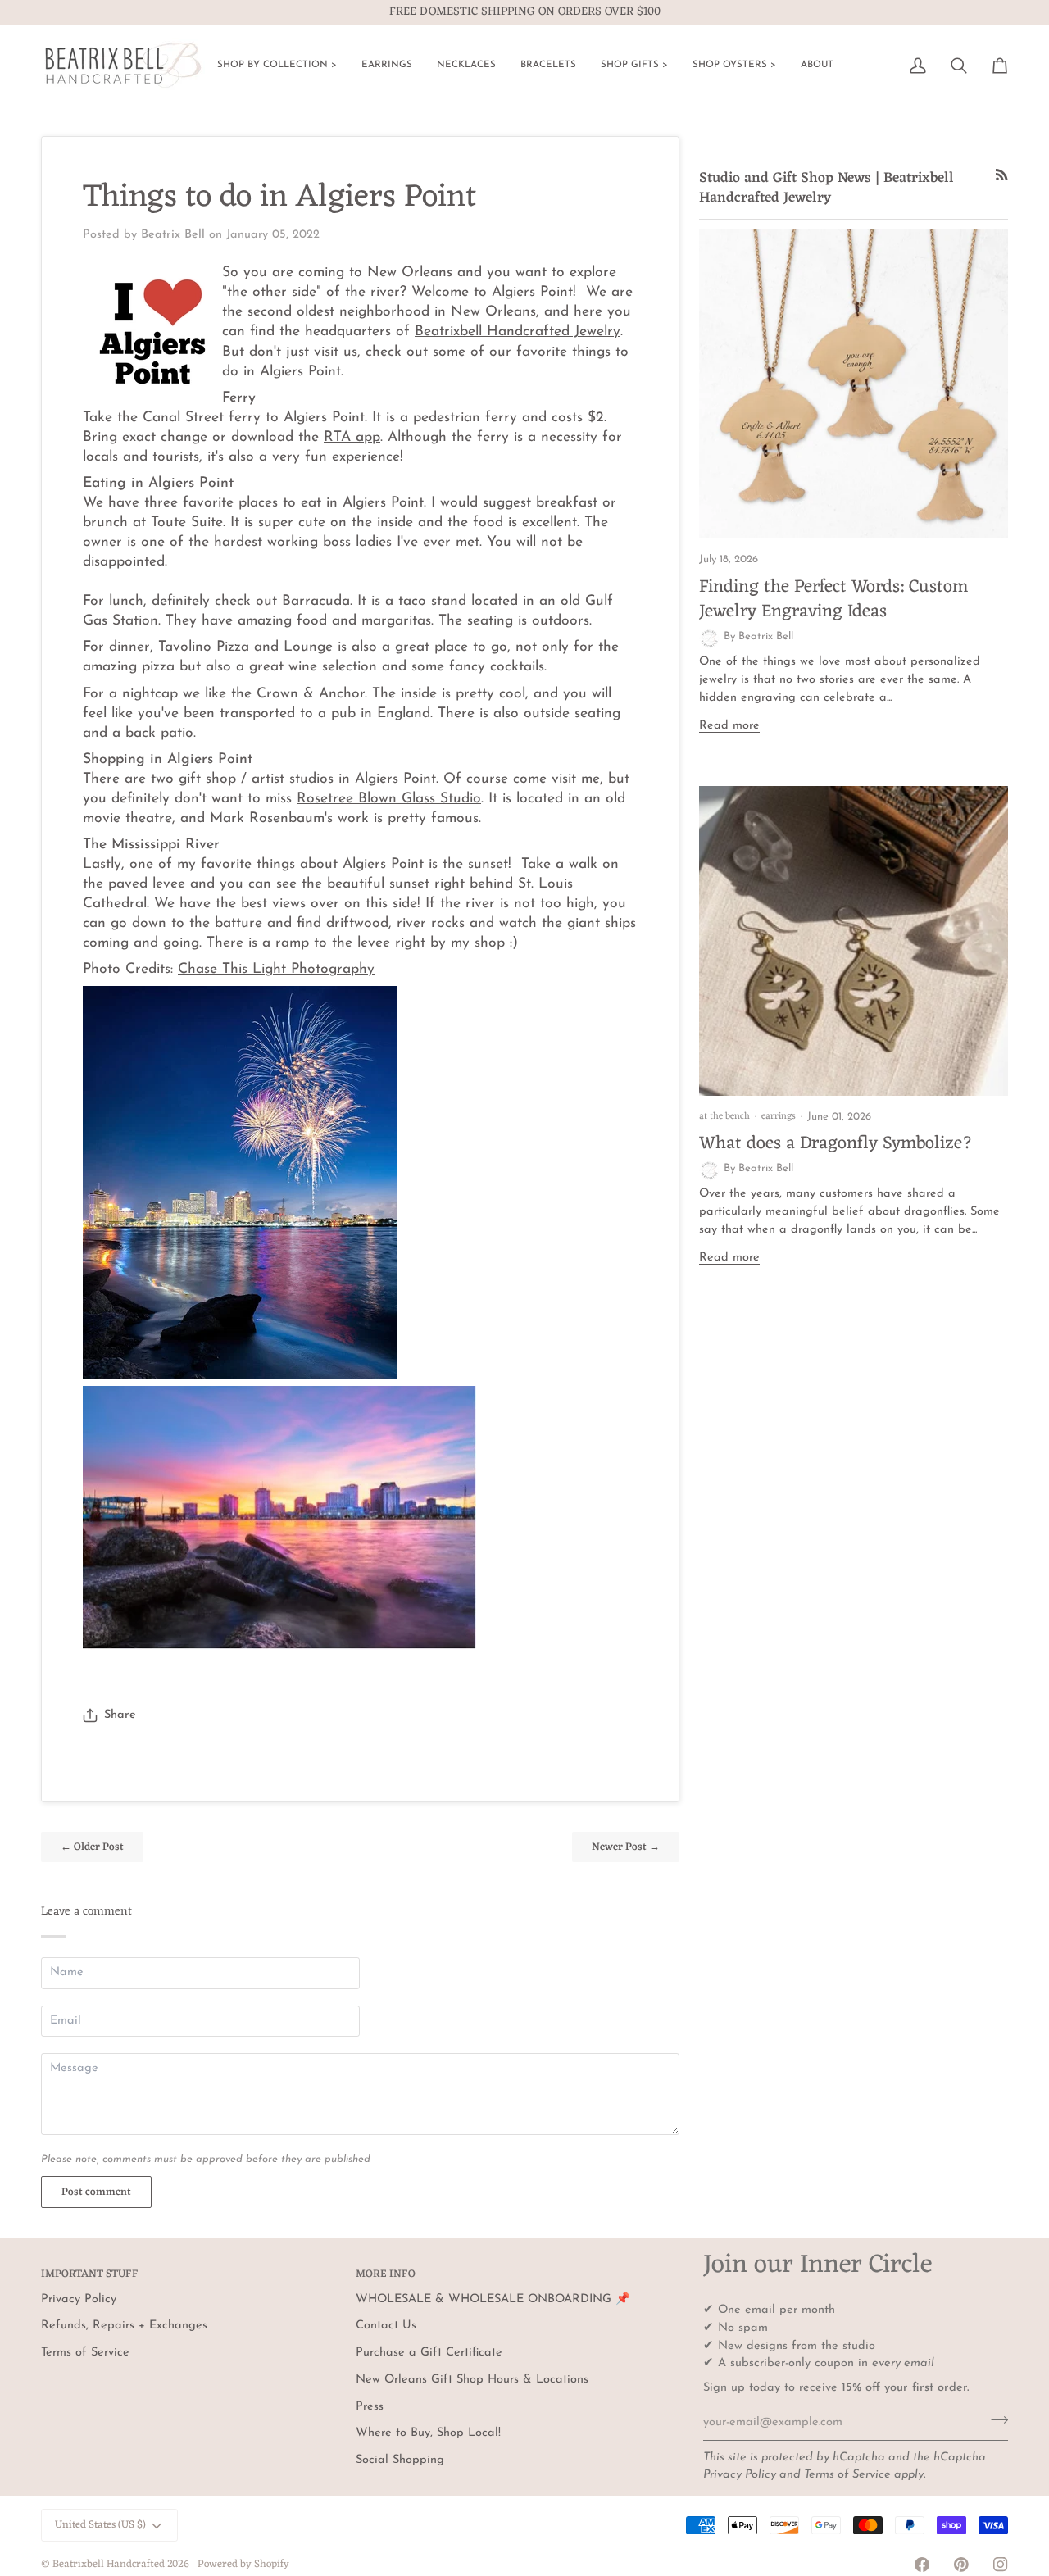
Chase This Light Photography (276, 969)
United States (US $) (100, 2525)
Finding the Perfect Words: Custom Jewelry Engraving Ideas (833, 600)
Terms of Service (847, 2475)
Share (120, 1715)
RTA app (352, 437)
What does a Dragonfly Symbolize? (836, 1144)
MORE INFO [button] (386, 2275)
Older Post (92, 1847)
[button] (277, 66)
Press (370, 2407)
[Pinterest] (961, 2565)
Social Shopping (400, 2460)
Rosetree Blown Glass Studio (389, 799)
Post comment (96, 2192)
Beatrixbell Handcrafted (109, 2564)
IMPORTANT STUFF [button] (90, 2275)
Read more (729, 726)
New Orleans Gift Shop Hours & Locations (472, 2380)
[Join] (995, 2420)
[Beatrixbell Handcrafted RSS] (1002, 175)
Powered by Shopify (243, 2564)
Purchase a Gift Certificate (429, 2353)
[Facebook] (922, 2565)
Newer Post (626, 1847)
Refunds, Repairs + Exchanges (124, 2326)
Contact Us (386, 2326)
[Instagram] (1001, 2565)
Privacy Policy (740, 2475)
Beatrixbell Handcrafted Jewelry (518, 332)
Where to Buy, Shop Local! (428, 2433)
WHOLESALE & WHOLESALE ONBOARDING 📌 (493, 2299)
